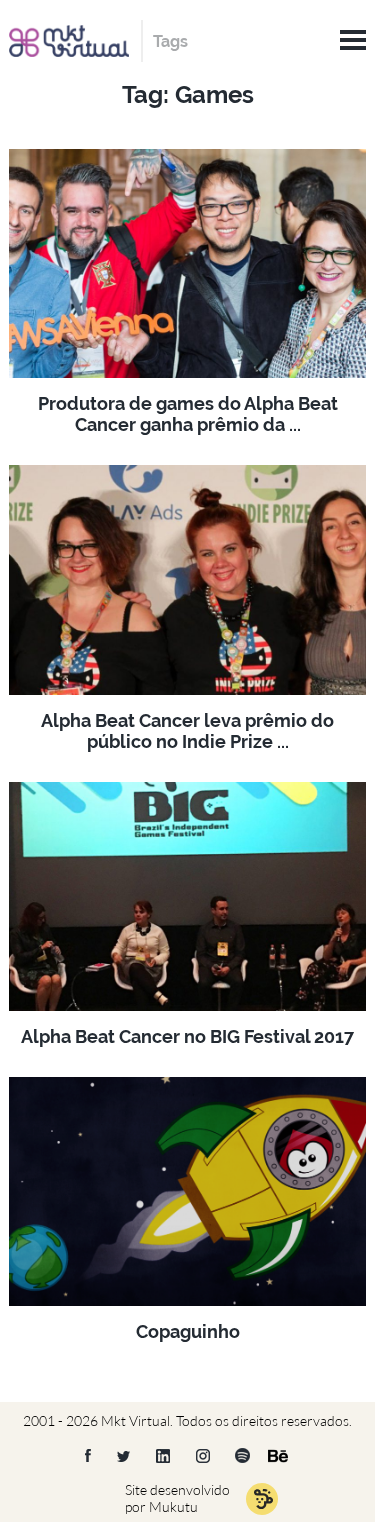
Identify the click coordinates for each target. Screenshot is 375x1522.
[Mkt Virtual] (69, 38)
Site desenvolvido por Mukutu (177, 1498)
